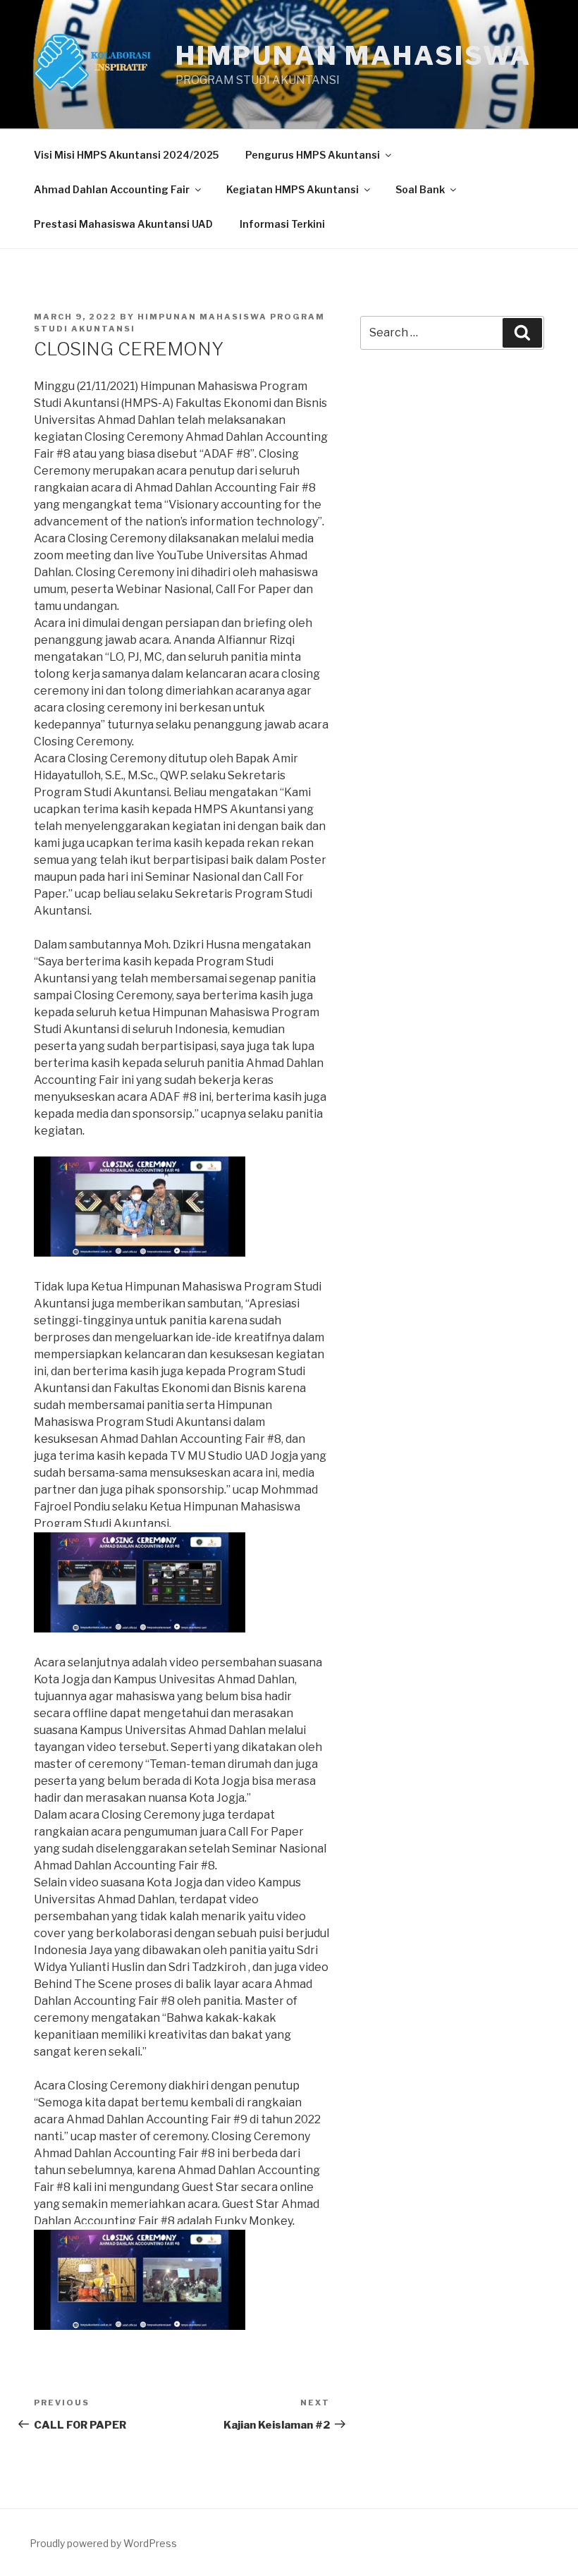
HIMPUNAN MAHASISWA (353, 56)
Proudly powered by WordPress (103, 2543)
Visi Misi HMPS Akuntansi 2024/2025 (126, 155)
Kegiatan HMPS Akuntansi (293, 189)
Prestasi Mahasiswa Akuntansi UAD (123, 224)
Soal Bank (420, 189)
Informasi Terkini (282, 224)
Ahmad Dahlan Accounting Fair (112, 189)
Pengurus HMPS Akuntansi (313, 155)
